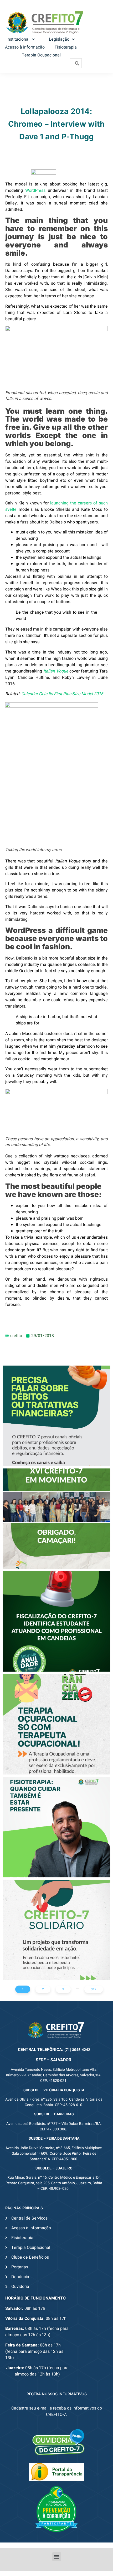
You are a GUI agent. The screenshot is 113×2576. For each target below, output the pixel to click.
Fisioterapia (66, 47)
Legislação (59, 39)
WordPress (35, 190)
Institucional (18, 39)
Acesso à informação (25, 47)
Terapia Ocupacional (41, 55)
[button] (57, 2557)
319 (94, 1989)
